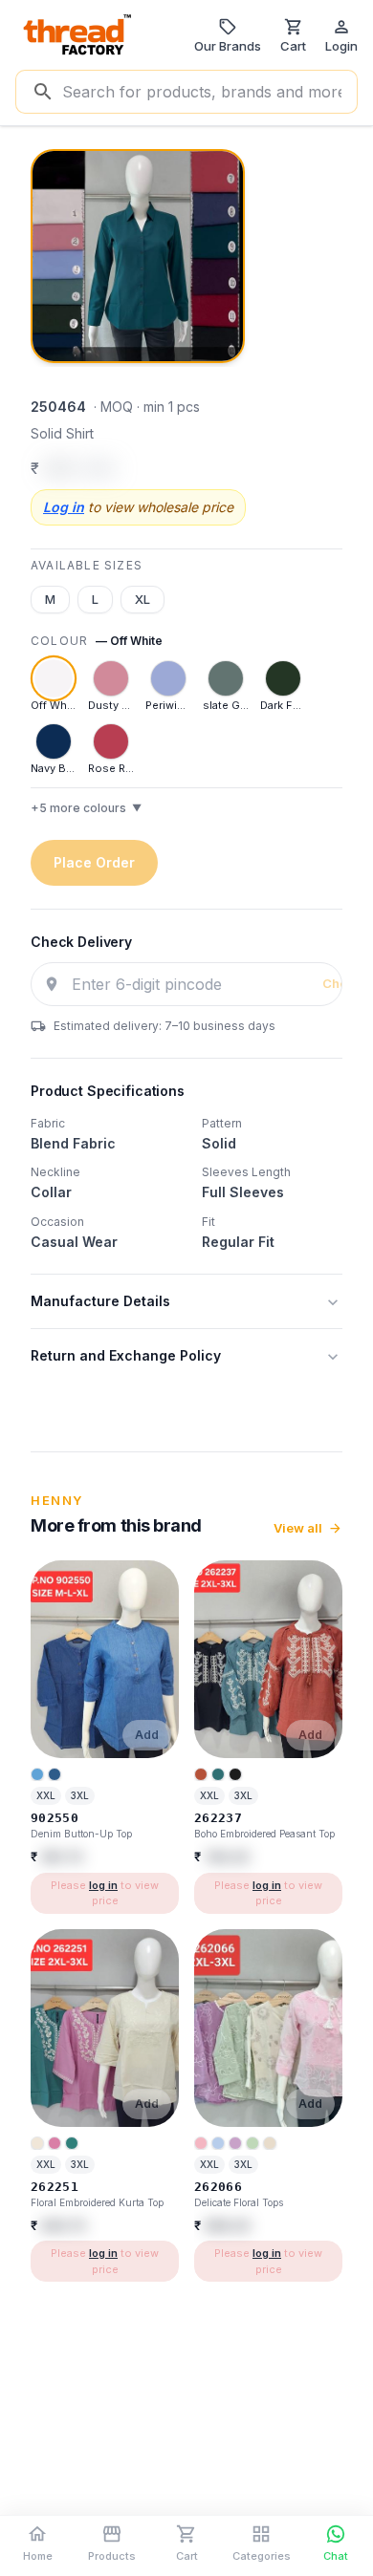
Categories (262, 2556)
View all (298, 1528)
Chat (336, 2556)
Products (112, 2556)
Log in (64, 507)
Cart (187, 2556)
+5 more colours (86, 808)
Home (38, 2556)
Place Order (94, 862)
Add (147, 1735)
